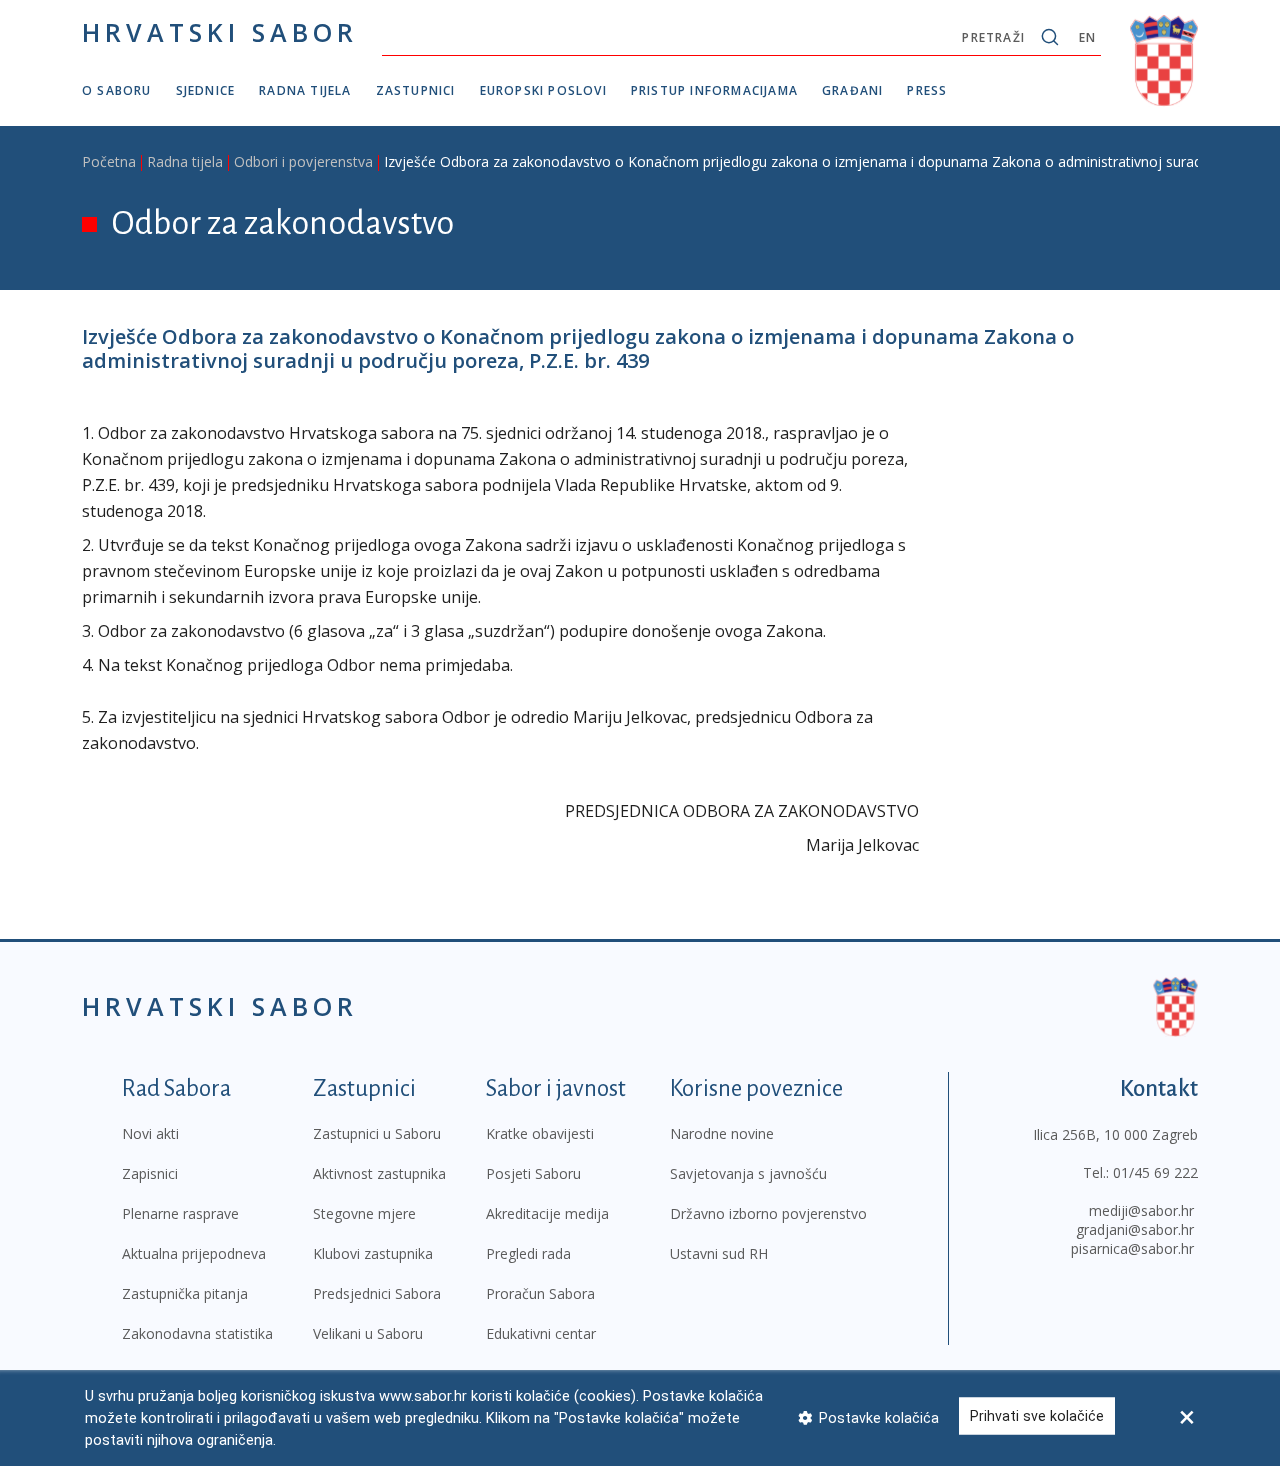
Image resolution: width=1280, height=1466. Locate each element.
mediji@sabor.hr (1141, 1210)
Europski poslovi (543, 90)
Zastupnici (416, 90)
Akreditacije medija (547, 1213)
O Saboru (117, 90)
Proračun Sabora (540, 1293)
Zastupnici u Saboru (377, 1133)
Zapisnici (150, 1173)
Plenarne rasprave (180, 1213)
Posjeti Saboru (533, 1173)
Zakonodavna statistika (197, 1333)
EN (1087, 37)
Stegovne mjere (364, 1213)
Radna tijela (305, 90)
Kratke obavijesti (540, 1133)
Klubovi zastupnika (373, 1253)
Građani (852, 90)
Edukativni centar (541, 1333)
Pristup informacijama (714, 90)
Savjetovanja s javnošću (748, 1173)
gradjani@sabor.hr (1135, 1229)
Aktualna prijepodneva (194, 1253)
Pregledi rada (528, 1253)
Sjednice (206, 90)
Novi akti (150, 1133)
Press (927, 90)
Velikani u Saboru (368, 1333)
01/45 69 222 (1155, 1172)
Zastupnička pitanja (185, 1293)
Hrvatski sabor (220, 32)
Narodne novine (722, 1133)
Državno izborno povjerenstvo (768, 1213)
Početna (109, 161)
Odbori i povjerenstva (303, 161)
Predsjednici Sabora (377, 1293)
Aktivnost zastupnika (379, 1173)
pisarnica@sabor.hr (1132, 1248)
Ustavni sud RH (719, 1253)
